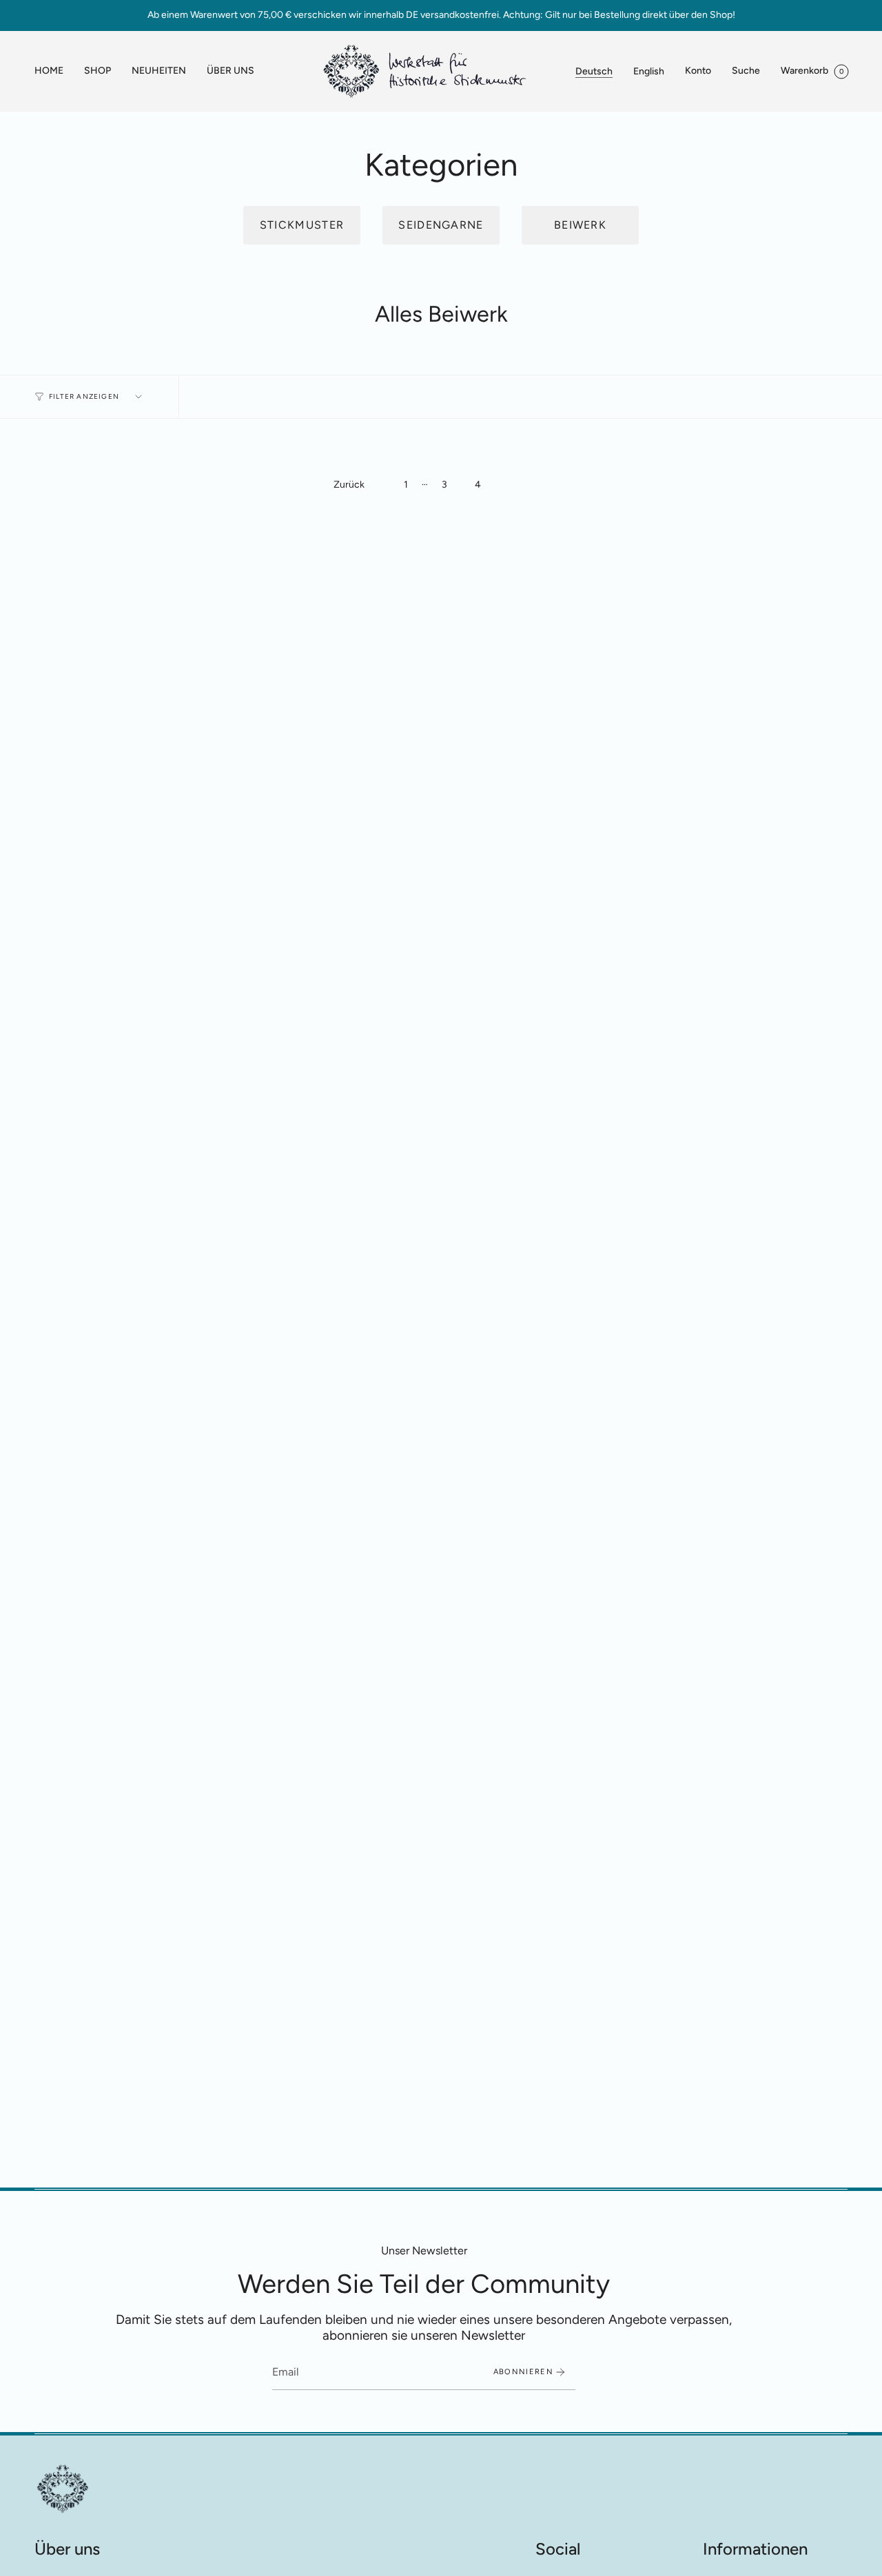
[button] (98, 71)
